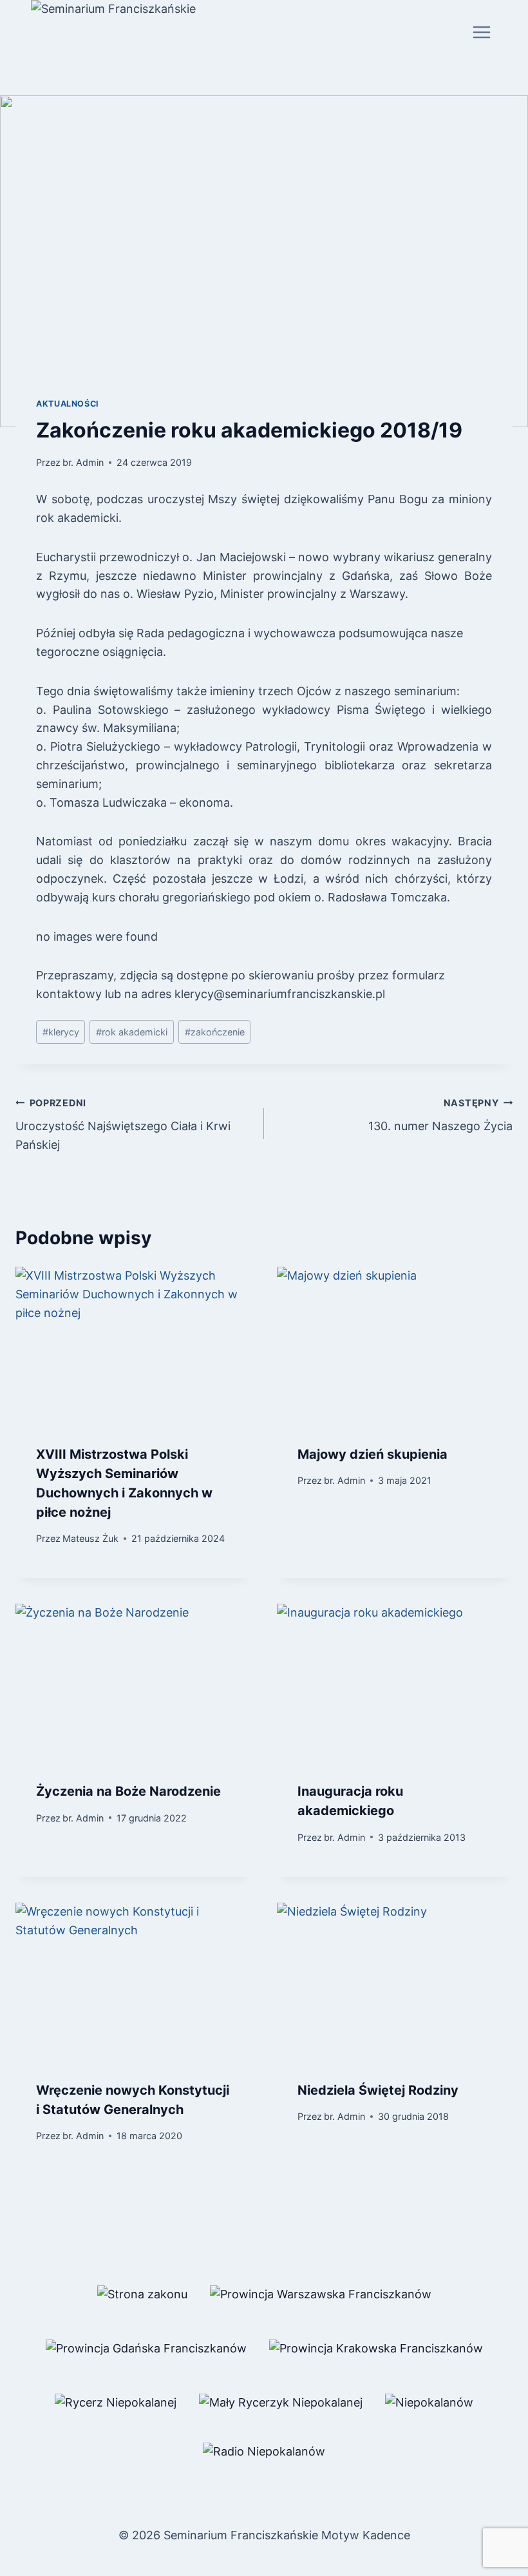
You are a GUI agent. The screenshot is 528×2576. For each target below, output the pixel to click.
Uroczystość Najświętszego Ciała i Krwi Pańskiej (123, 1125)
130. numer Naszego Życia (440, 1115)
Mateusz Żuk (90, 1538)
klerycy (61, 1032)
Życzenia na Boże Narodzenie (128, 1791)
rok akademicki (132, 1032)
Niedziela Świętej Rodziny (378, 2090)
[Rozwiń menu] (481, 32)
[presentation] (133, 1345)
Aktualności (68, 404)
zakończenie (215, 1032)
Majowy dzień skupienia (372, 1454)
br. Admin (83, 462)
